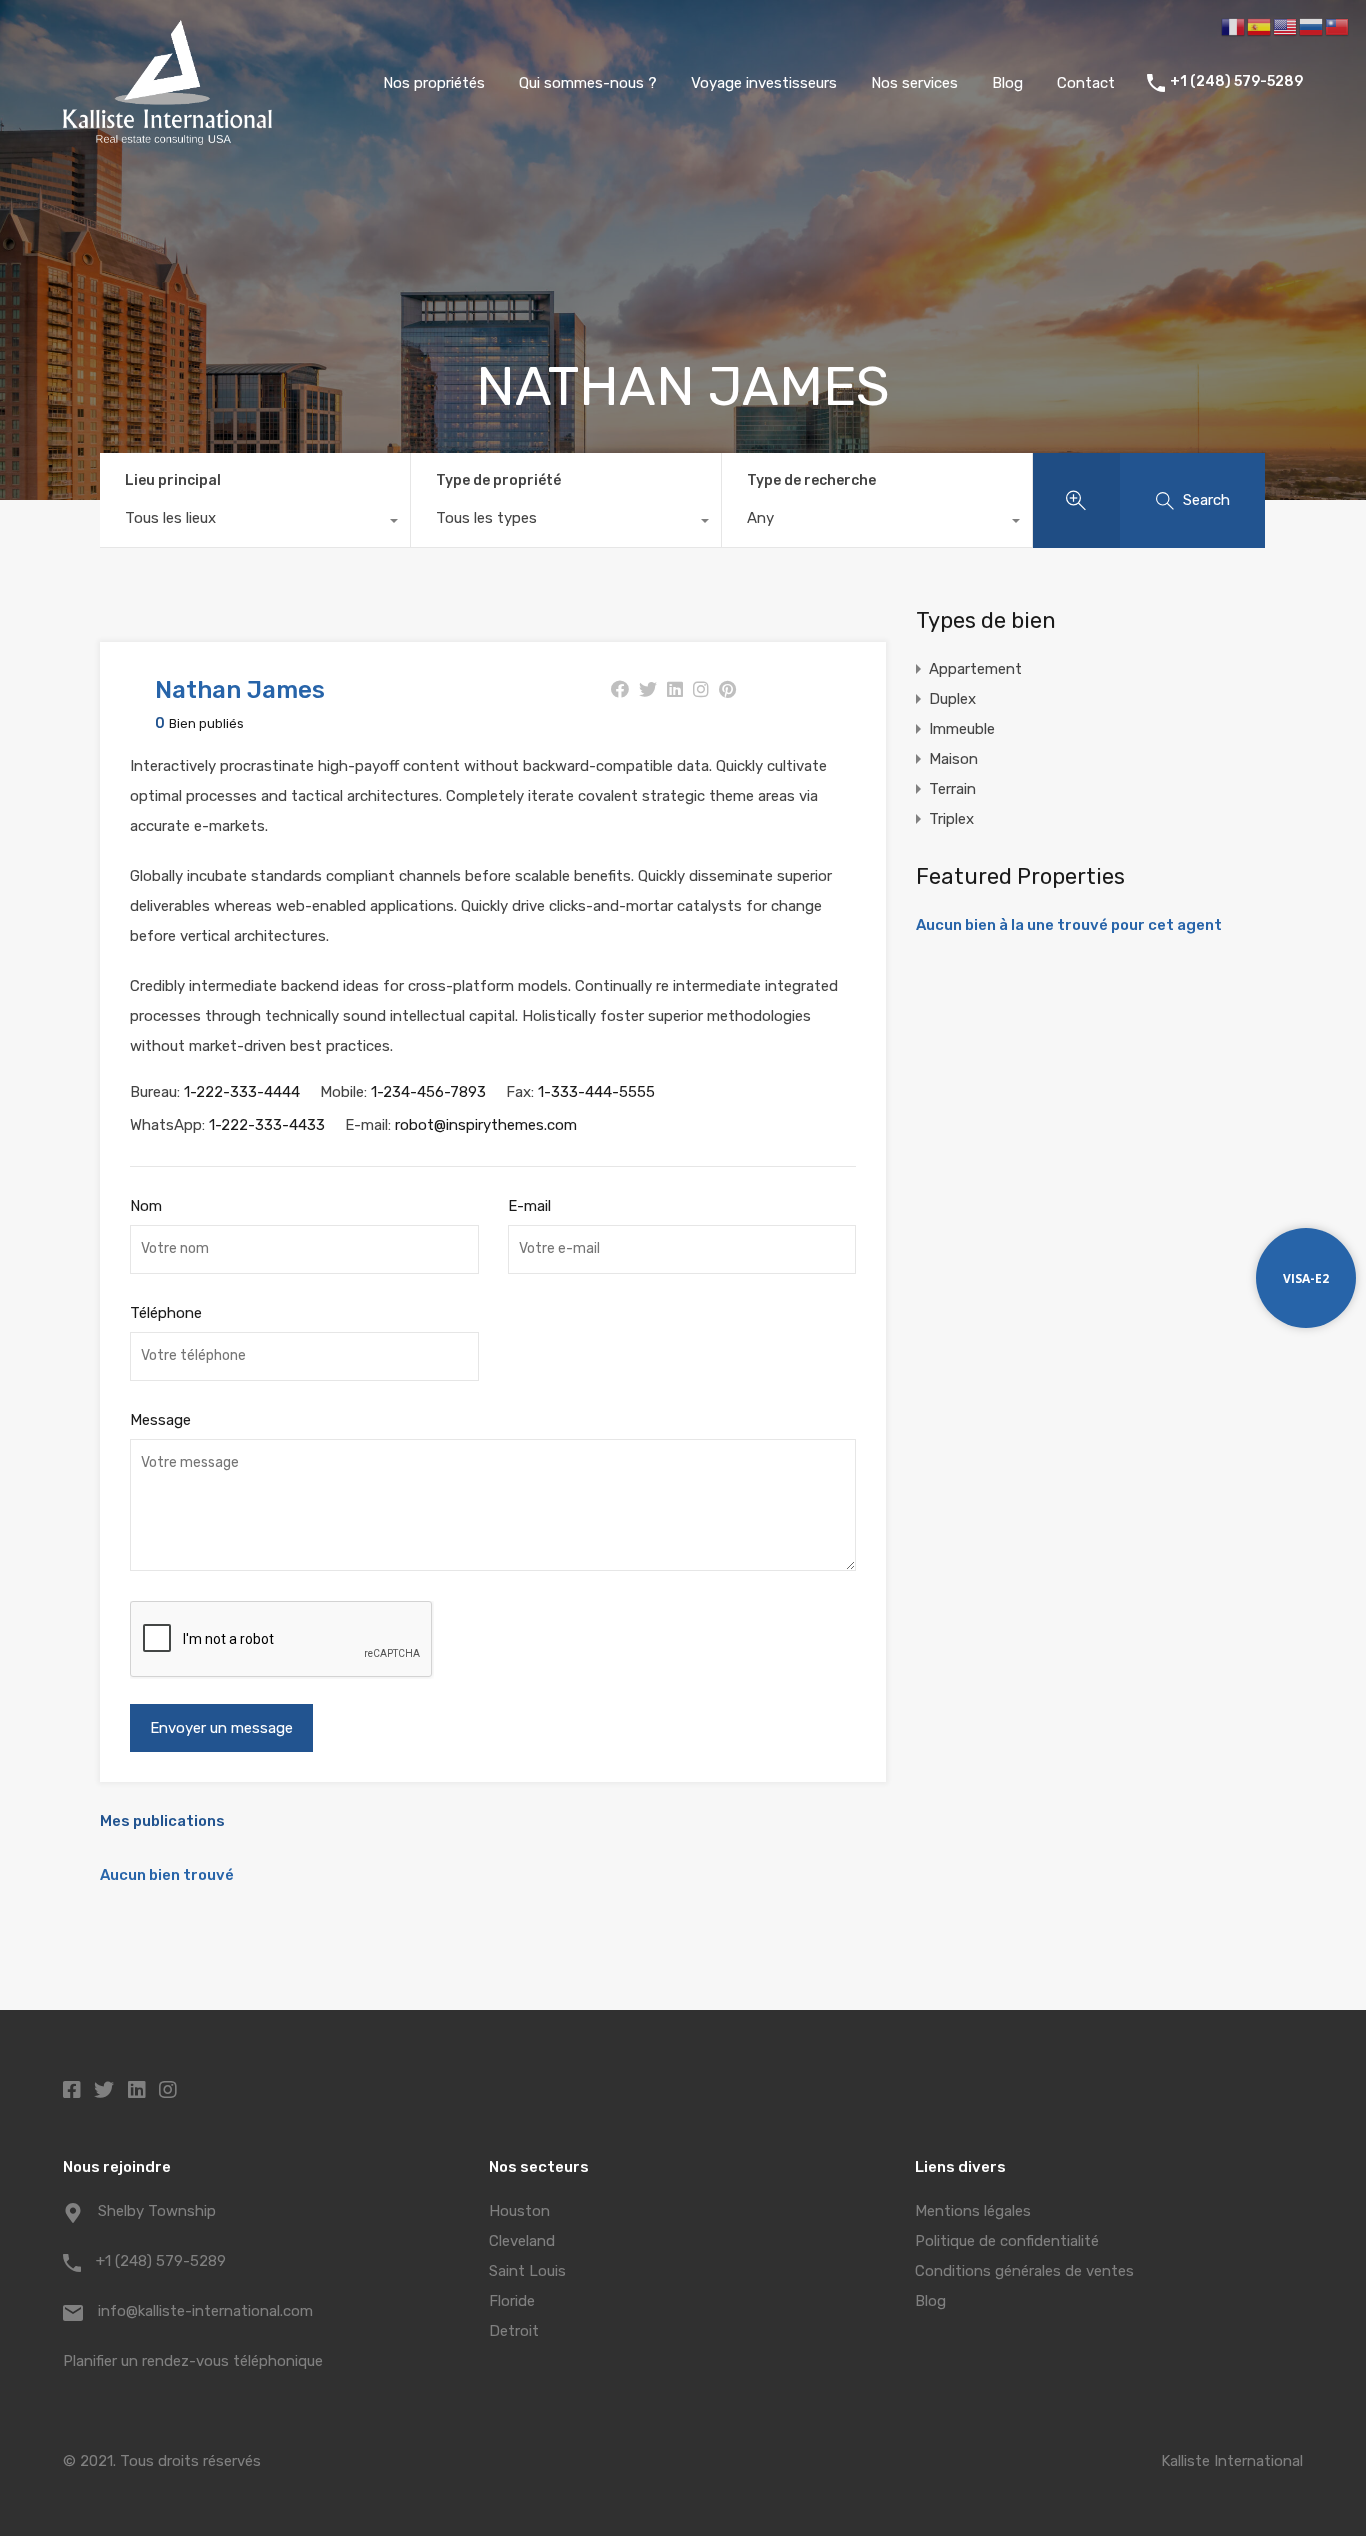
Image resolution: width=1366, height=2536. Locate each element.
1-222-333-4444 (242, 1092)
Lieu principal (173, 480)
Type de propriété (498, 480)
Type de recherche (811, 480)
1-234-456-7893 (428, 1092)
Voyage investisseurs (764, 83)
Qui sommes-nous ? (588, 83)
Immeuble (962, 729)
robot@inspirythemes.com (486, 1125)
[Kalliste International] (167, 136)
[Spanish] (1260, 26)
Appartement (975, 669)
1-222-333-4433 (267, 1125)
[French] (1234, 26)
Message (160, 1420)
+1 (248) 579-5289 (1236, 82)
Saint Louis (527, 2271)
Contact (1086, 83)
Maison (953, 759)
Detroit (514, 2331)
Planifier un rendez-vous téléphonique (193, 2361)
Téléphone (166, 1313)
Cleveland (522, 2241)
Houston (519, 2211)
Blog (1007, 83)
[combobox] (255, 523)
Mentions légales (973, 2211)
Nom (146, 1206)
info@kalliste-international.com (205, 2311)
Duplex (952, 699)
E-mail (529, 1206)
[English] (1286, 26)
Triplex (951, 819)
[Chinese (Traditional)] (1338, 26)
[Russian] (1312, 26)
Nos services (914, 83)
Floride (512, 2301)
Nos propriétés (434, 83)
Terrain (952, 789)
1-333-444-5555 (596, 1092)
